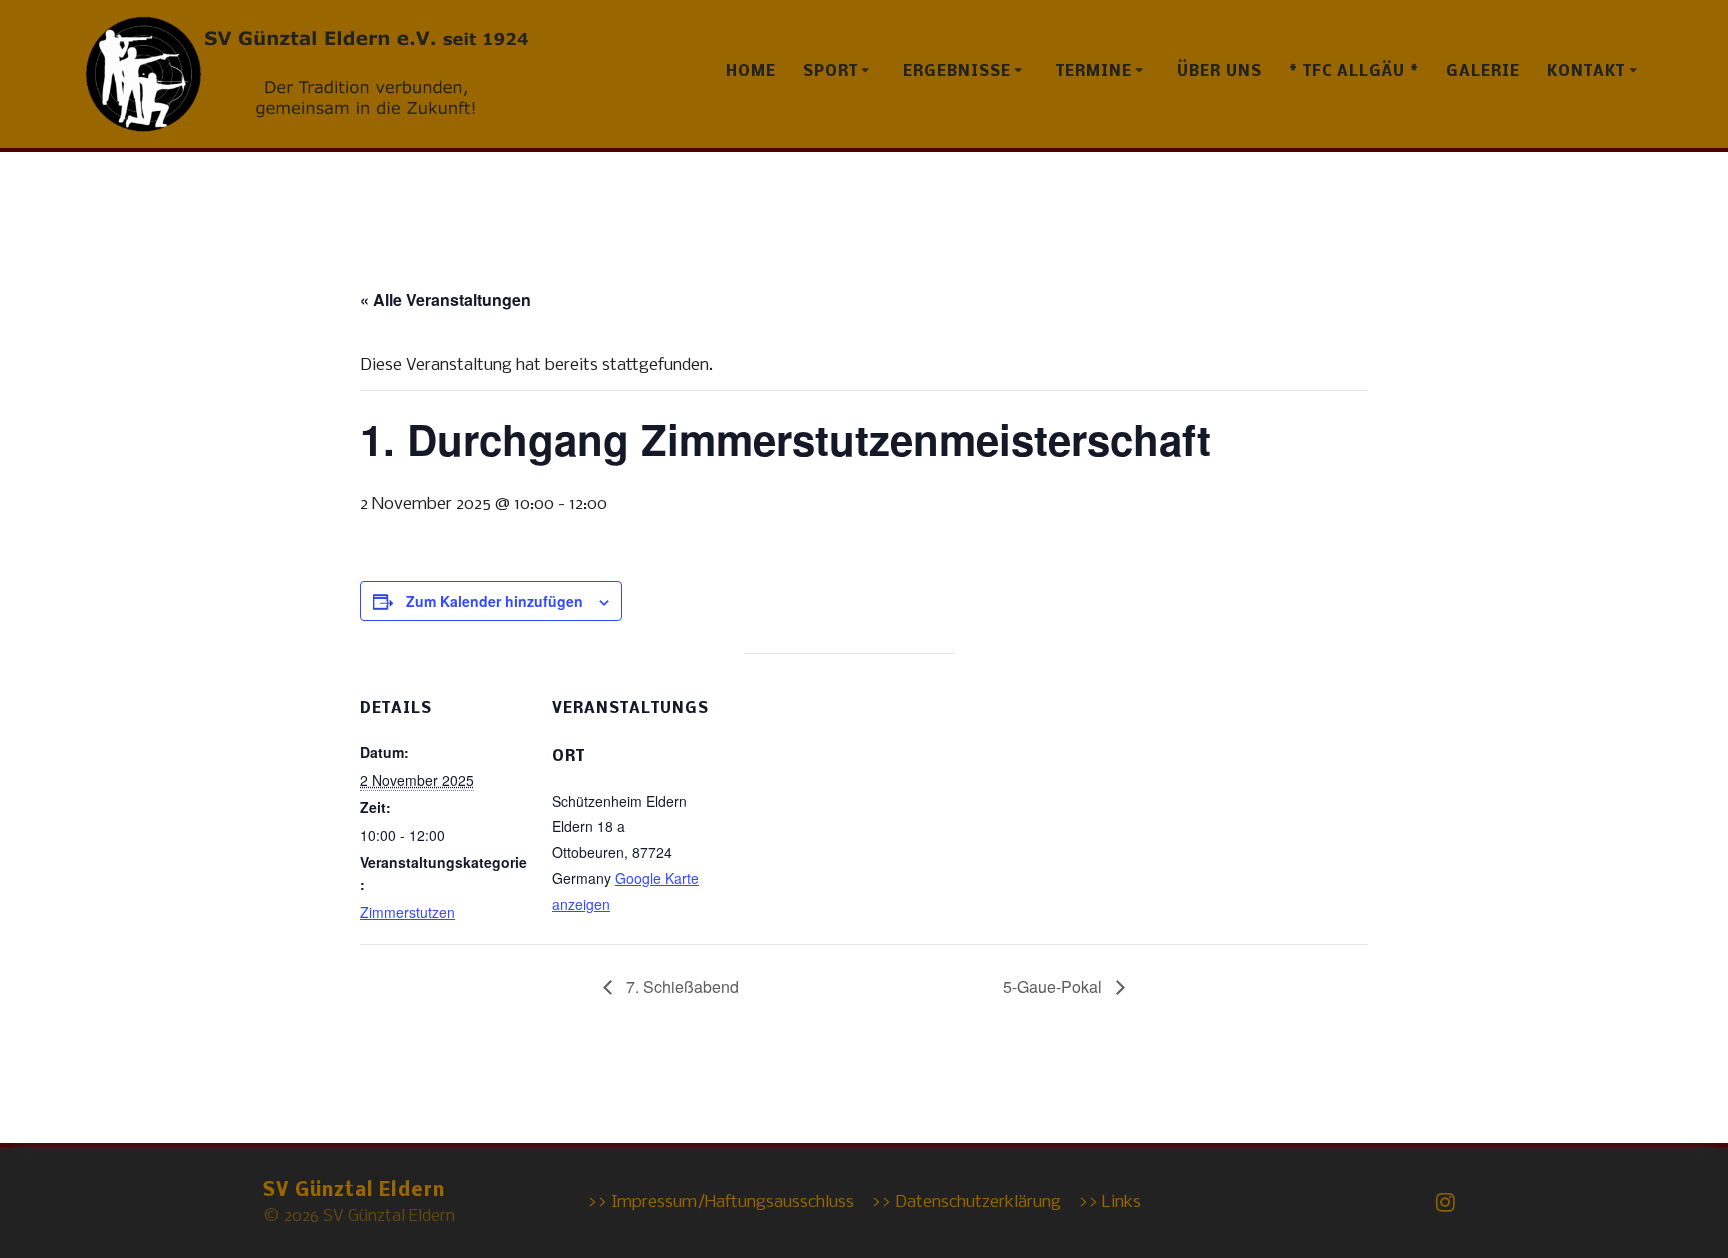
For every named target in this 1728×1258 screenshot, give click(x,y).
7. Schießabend (680, 986)
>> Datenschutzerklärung (966, 1202)
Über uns (1219, 72)
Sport (830, 72)
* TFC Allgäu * (1354, 72)
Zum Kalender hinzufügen (494, 601)
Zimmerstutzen (407, 912)
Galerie (1483, 72)
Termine (1094, 72)
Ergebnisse (957, 72)
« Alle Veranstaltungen (445, 299)
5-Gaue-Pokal (1054, 986)
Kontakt (1586, 72)
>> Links (1109, 1202)
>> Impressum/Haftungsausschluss (720, 1202)
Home (751, 72)
